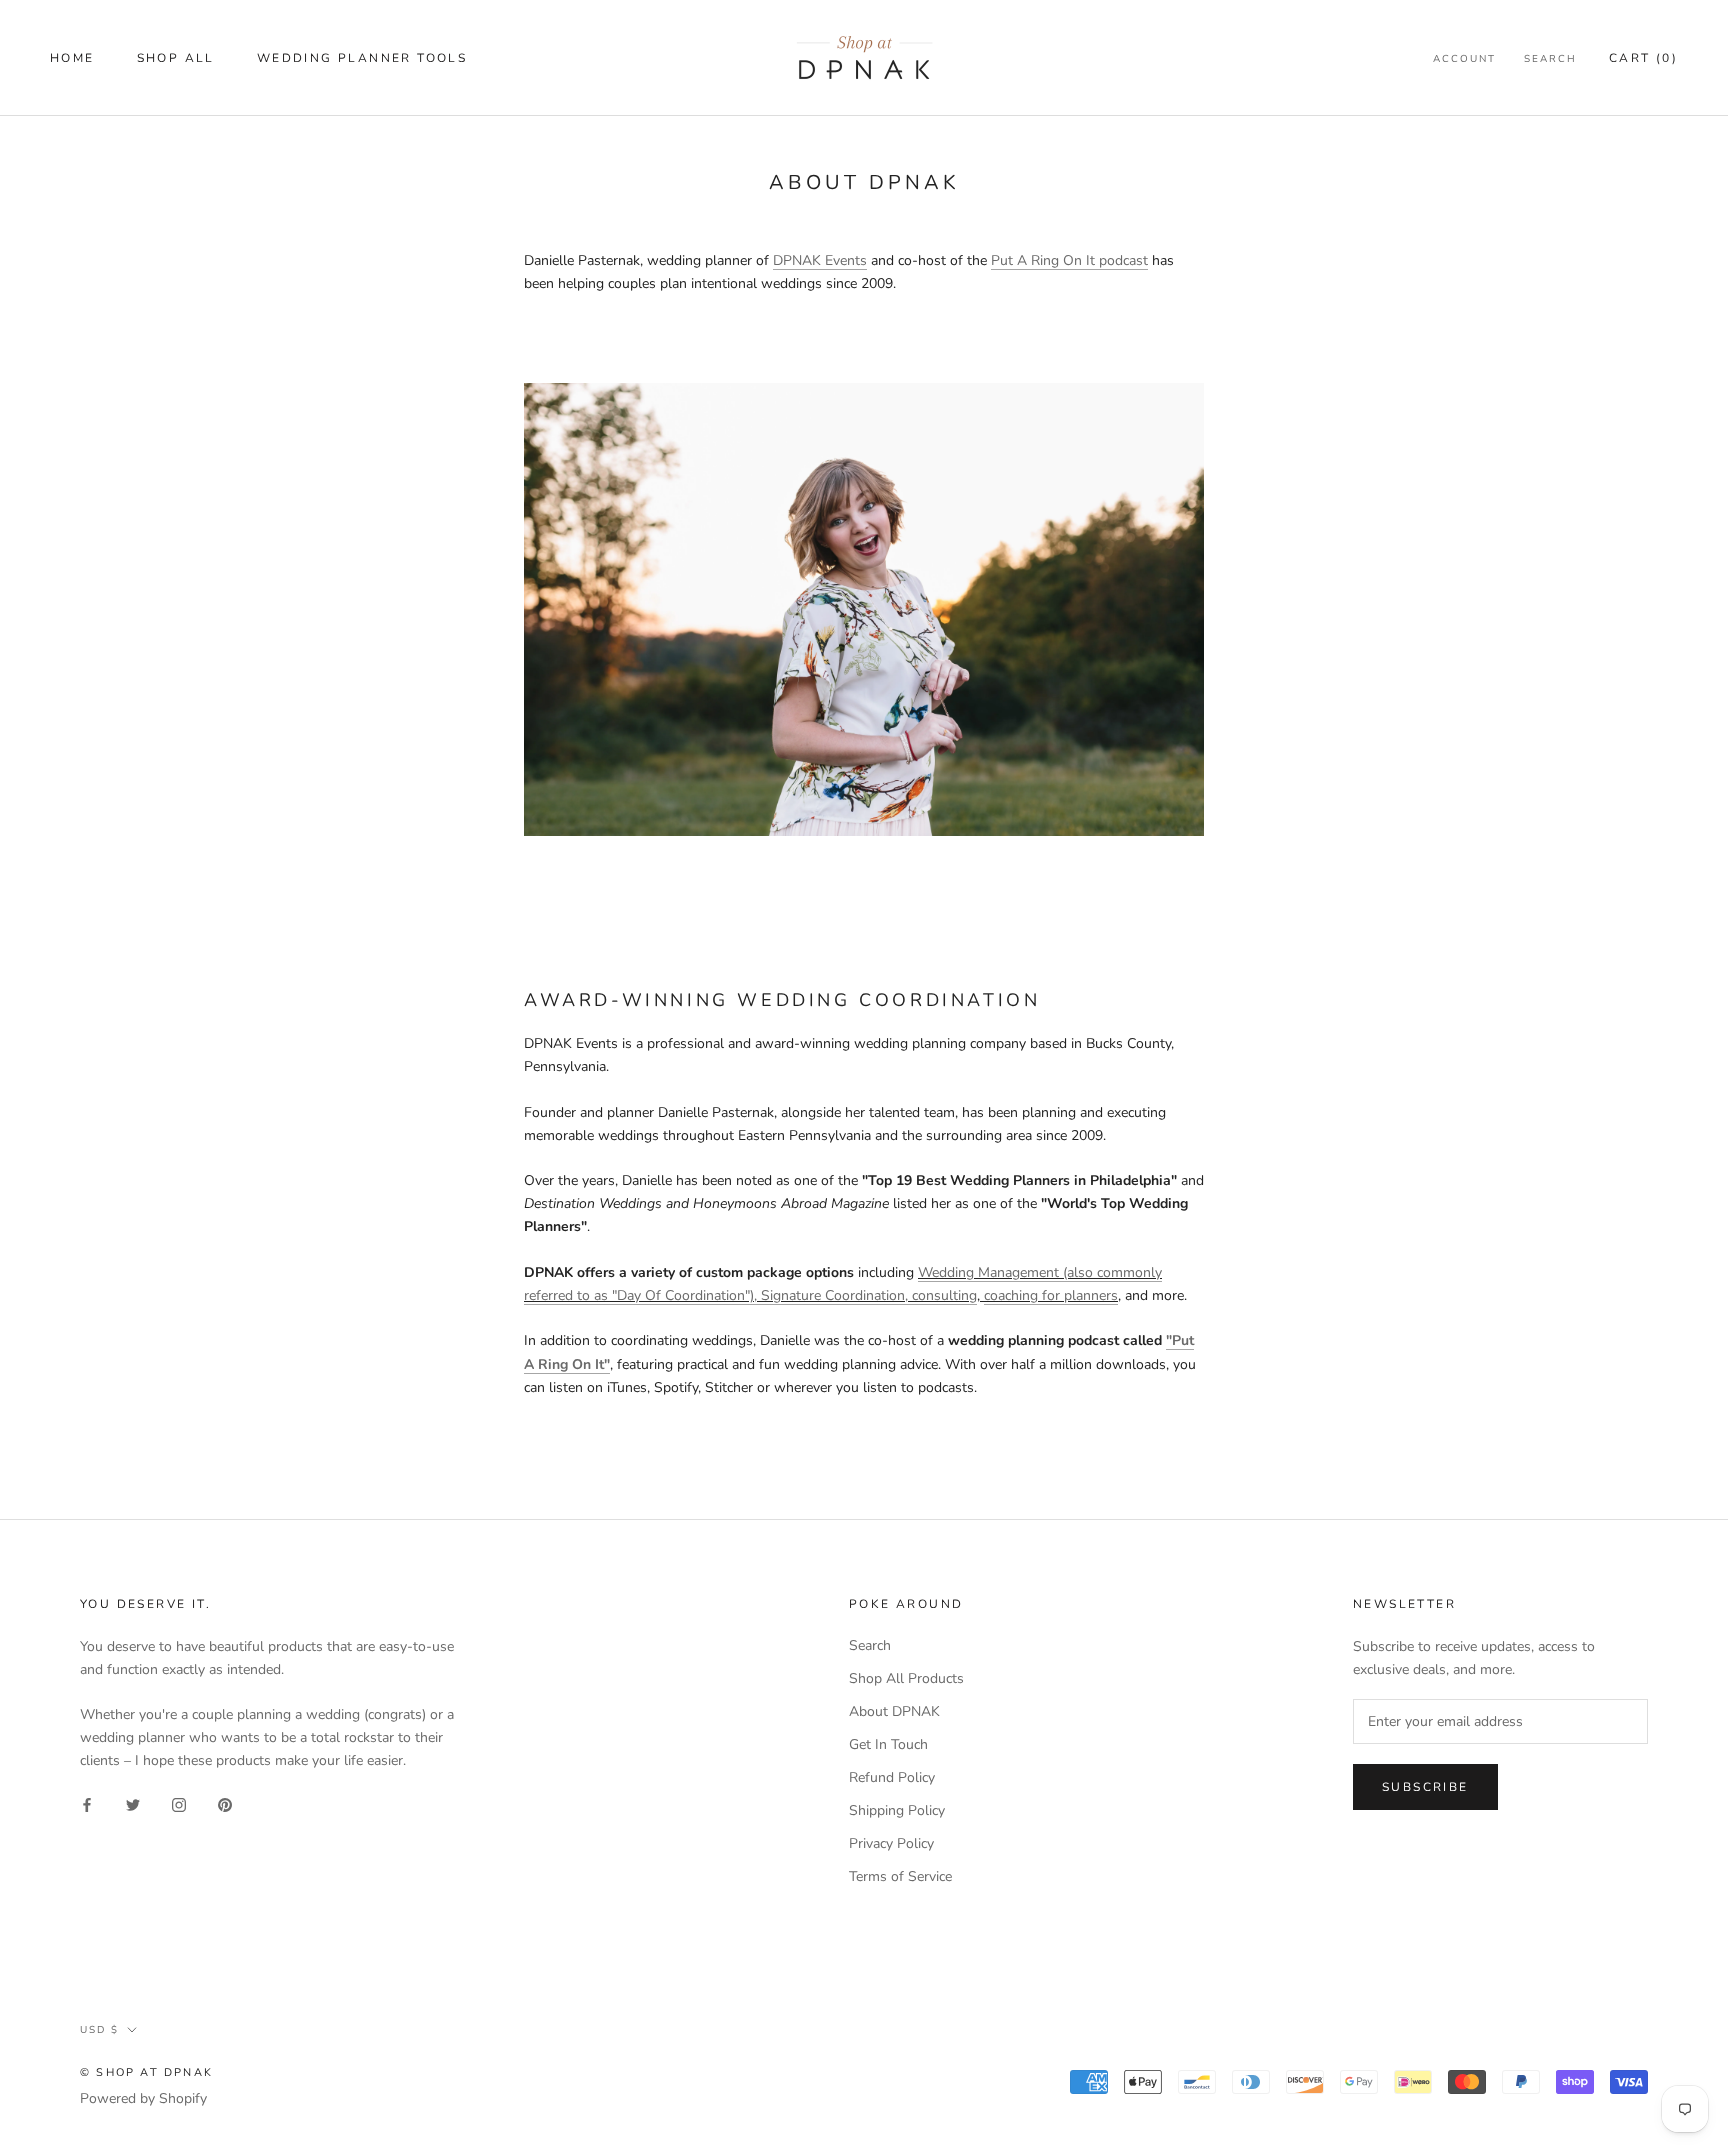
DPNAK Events (820, 260)
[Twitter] (133, 1803)
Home (72, 58)
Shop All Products (906, 1678)
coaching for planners (1051, 1295)
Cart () (1643, 58)
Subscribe (1425, 1787)
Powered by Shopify (143, 2098)
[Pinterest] (225, 1803)
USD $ (99, 2030)
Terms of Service (900, 1876)
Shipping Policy (897, 1810)
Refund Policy (892, 1777)
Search (1550, 59)
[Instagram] (179, 1803)
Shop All (176, 58)
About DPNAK (894, 1711)
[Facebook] (87, 1803)
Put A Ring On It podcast (1069, 260)
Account (1464, 59)
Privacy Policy (891, 1843)
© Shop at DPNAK (146, 2072)
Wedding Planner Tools (362, 58)
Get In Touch (888, 1744)
